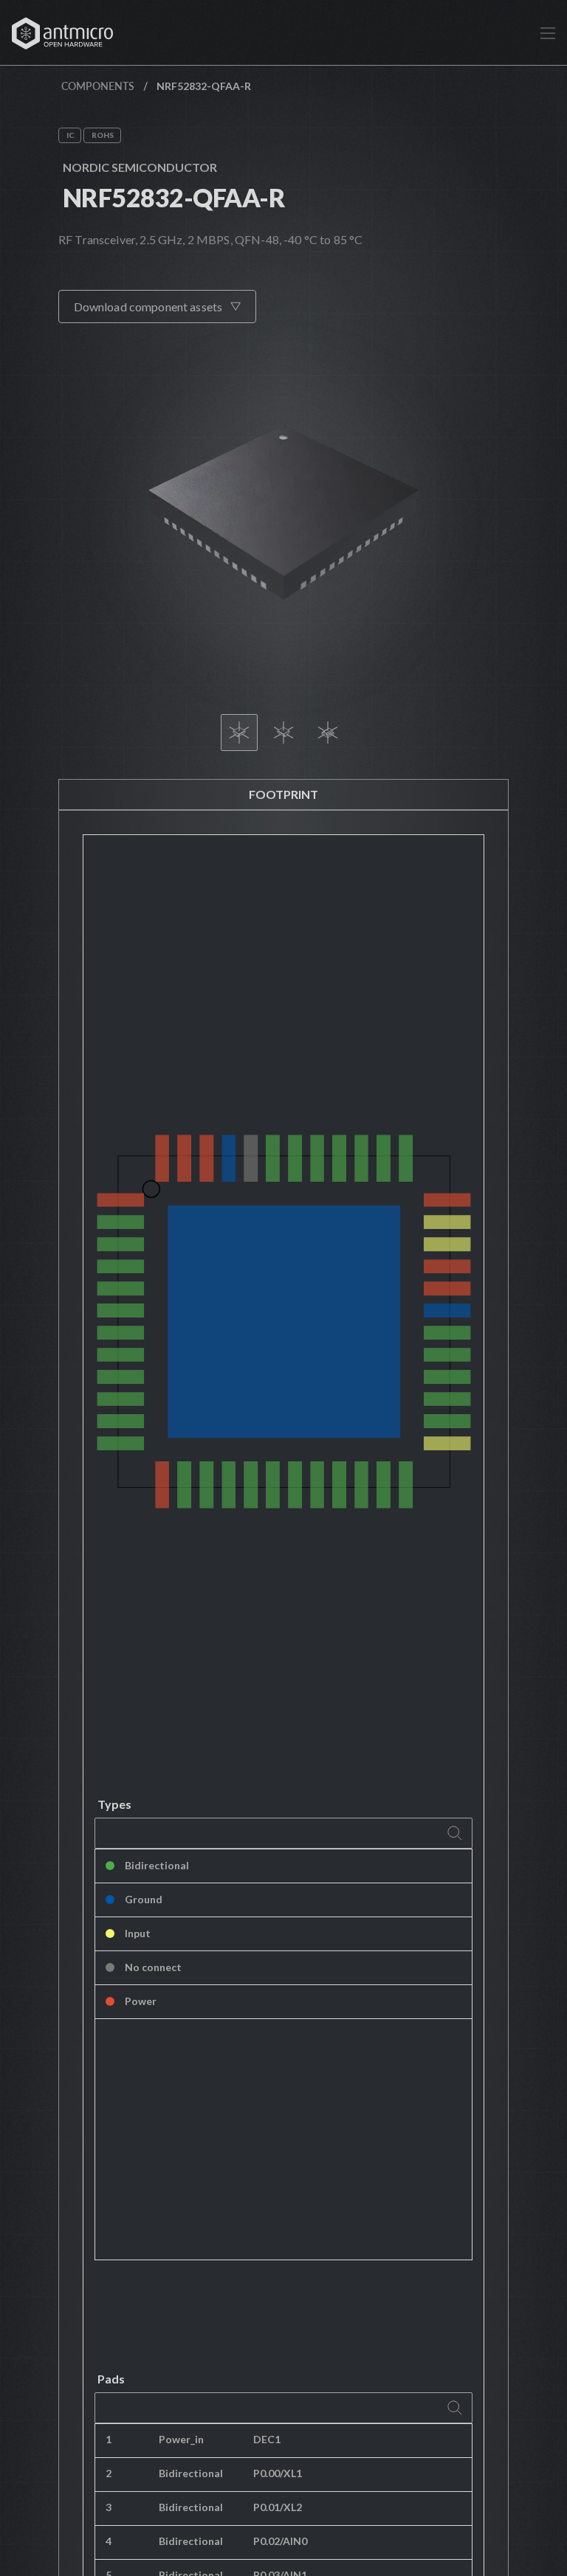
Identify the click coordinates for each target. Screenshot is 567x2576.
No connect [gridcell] (153, 1967)
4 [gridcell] (109, 2541)
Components (98, 86)
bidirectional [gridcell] (191, 2473)
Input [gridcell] (138, 1933)
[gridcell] (357, 2441)
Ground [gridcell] (144, 1899)
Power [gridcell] (141, 2001)
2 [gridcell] (109, 2473)
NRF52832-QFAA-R (174, 197)
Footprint (283, 794)
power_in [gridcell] (181, 2439)
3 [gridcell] (109, 2507)
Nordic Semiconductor (140, 167)
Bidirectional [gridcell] (157, 1865)
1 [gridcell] (109, 2439)
